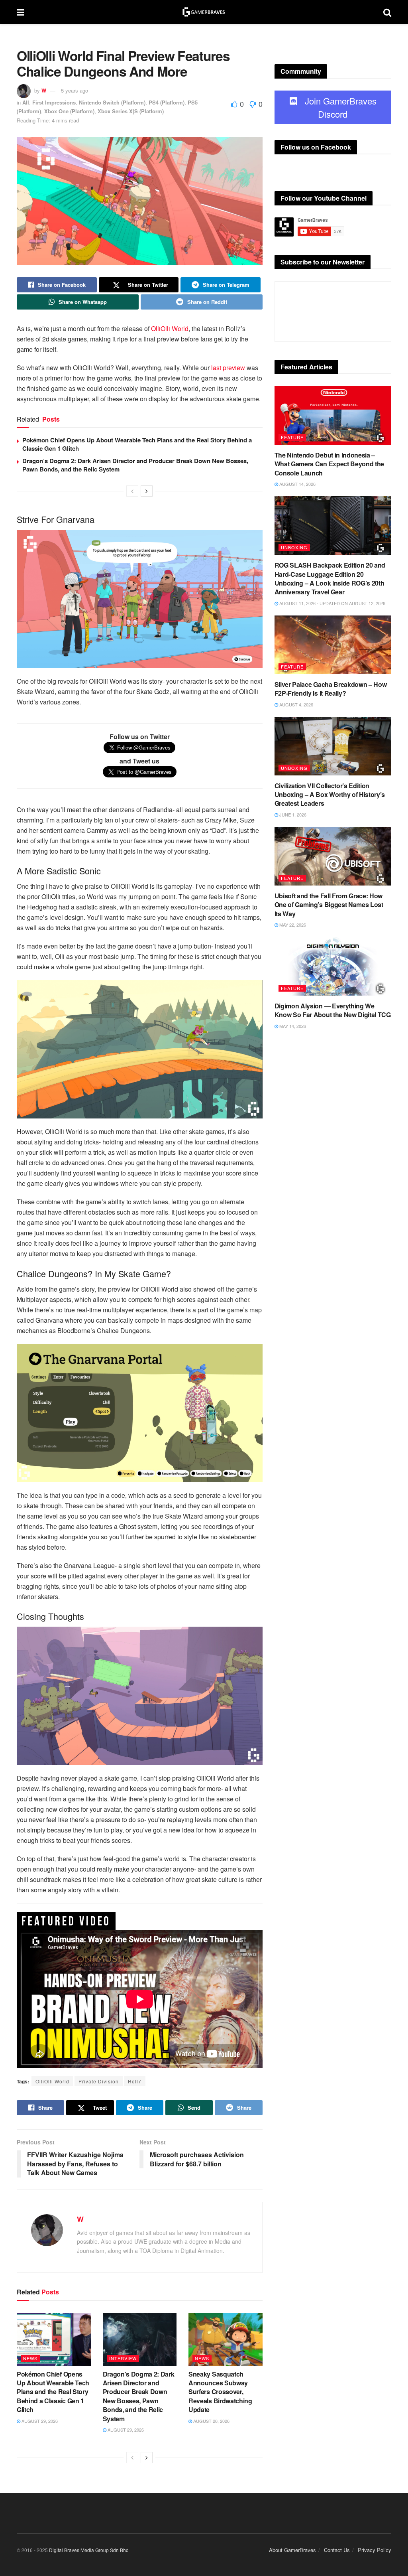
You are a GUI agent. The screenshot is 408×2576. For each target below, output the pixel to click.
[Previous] (132, 491)
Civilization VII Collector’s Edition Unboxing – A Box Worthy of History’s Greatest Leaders (330, 795)
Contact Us (337, 2550)
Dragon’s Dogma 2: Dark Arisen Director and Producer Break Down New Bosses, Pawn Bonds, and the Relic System (135, 465)
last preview (227, 368)
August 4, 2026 (296, 704)
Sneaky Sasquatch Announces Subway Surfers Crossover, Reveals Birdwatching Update (220, 2392)
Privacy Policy (375, 2550)
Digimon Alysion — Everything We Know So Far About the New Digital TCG (333, 1010)
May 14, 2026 (292, 1026)
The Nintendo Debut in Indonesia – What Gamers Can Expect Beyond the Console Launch (329, 464)
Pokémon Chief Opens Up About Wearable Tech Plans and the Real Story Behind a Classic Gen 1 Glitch (137, 444)
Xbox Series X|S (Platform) (131, 111)
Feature (292, 437)
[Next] (147, 491)
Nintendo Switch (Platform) (112, 102)
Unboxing (294, 547)
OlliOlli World (170, 328)
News (30, 2358)
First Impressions (54, 102)
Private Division (99, 2081)
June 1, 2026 (292, 815)
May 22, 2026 (292, 925)
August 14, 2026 (297, 484)
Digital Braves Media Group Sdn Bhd (89, 2550)
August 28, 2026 (211, 2421)
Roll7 (135, 2081)
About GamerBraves (292, 2550)
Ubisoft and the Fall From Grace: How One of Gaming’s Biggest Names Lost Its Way (329, 905)
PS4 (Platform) (167, 102)
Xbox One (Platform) (69, 111)
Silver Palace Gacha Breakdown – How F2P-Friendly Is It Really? (331, 689)
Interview (123, 2358)
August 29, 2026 (39, 2421)
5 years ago (75, 90)
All (26, 102)
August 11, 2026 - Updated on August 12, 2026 (332, 603)
